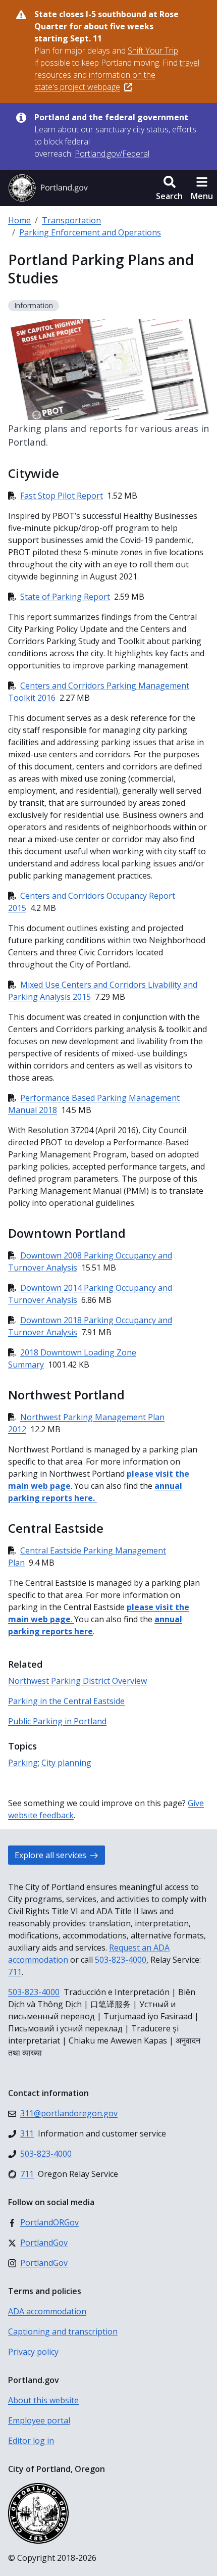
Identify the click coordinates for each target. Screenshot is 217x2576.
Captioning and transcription (63, 2331)
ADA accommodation (47, 2311)
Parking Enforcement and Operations (90, 232)
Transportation (71, 220)
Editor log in (31, 2441)
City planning (66, 1763)
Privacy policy (33, 2352)
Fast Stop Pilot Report (62, 496)
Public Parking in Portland (57, 1721)
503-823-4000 (121, 1960)
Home (19, 220)
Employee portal (39, 2420)
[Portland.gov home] (48, 188)
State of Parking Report (65, 597)
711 (15, 1972)
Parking (23, 1763)
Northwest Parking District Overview (77, 1681)
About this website (43, 2400)
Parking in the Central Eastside (66, 1701)
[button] (169, 188)
